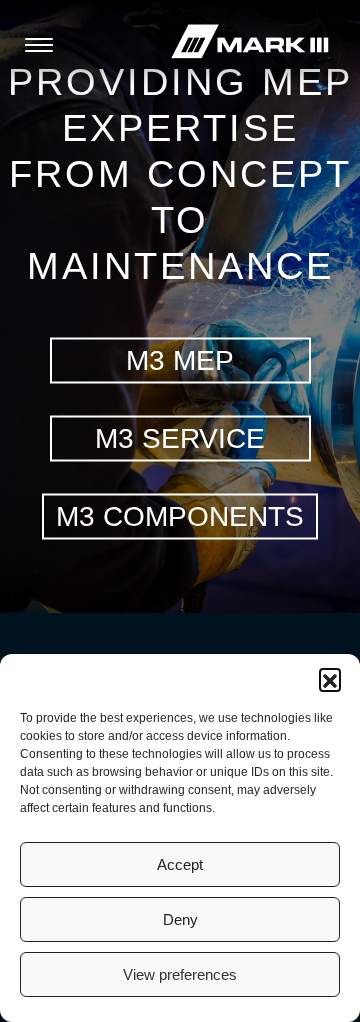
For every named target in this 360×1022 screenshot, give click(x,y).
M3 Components (180, 515)
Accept (180, 864)
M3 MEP (180, 359)
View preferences (180, 974)
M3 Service (180, 437)
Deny (180, 919)
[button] (330, 679)
